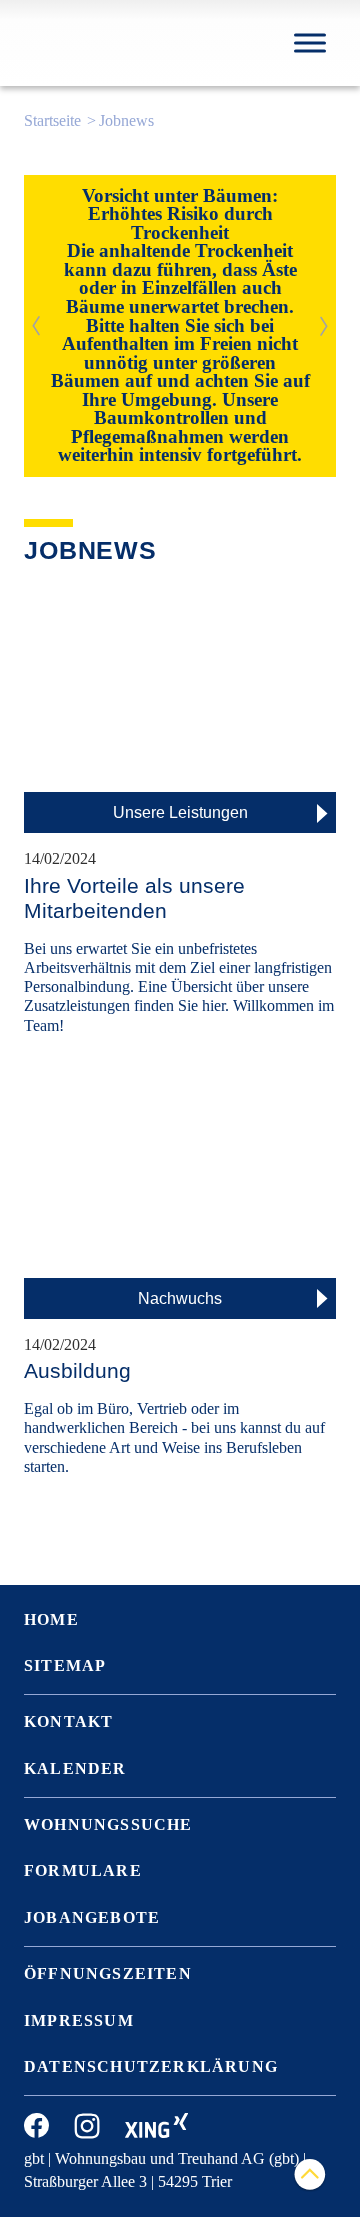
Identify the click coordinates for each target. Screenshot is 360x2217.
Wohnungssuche (108, 1824)
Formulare (83, 1870)
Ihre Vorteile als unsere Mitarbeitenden (134, 898)
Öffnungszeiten (108, 1973)
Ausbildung (77, 1370)
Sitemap (65, 1665)
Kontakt (68, 1721)
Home (51, 1619)
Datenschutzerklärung (151, 2066)
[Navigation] (310, 42)
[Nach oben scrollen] (310, 2175)
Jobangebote (92, 1917)
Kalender (75, 1768)
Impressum (79, 2020)
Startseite (52, 120)
